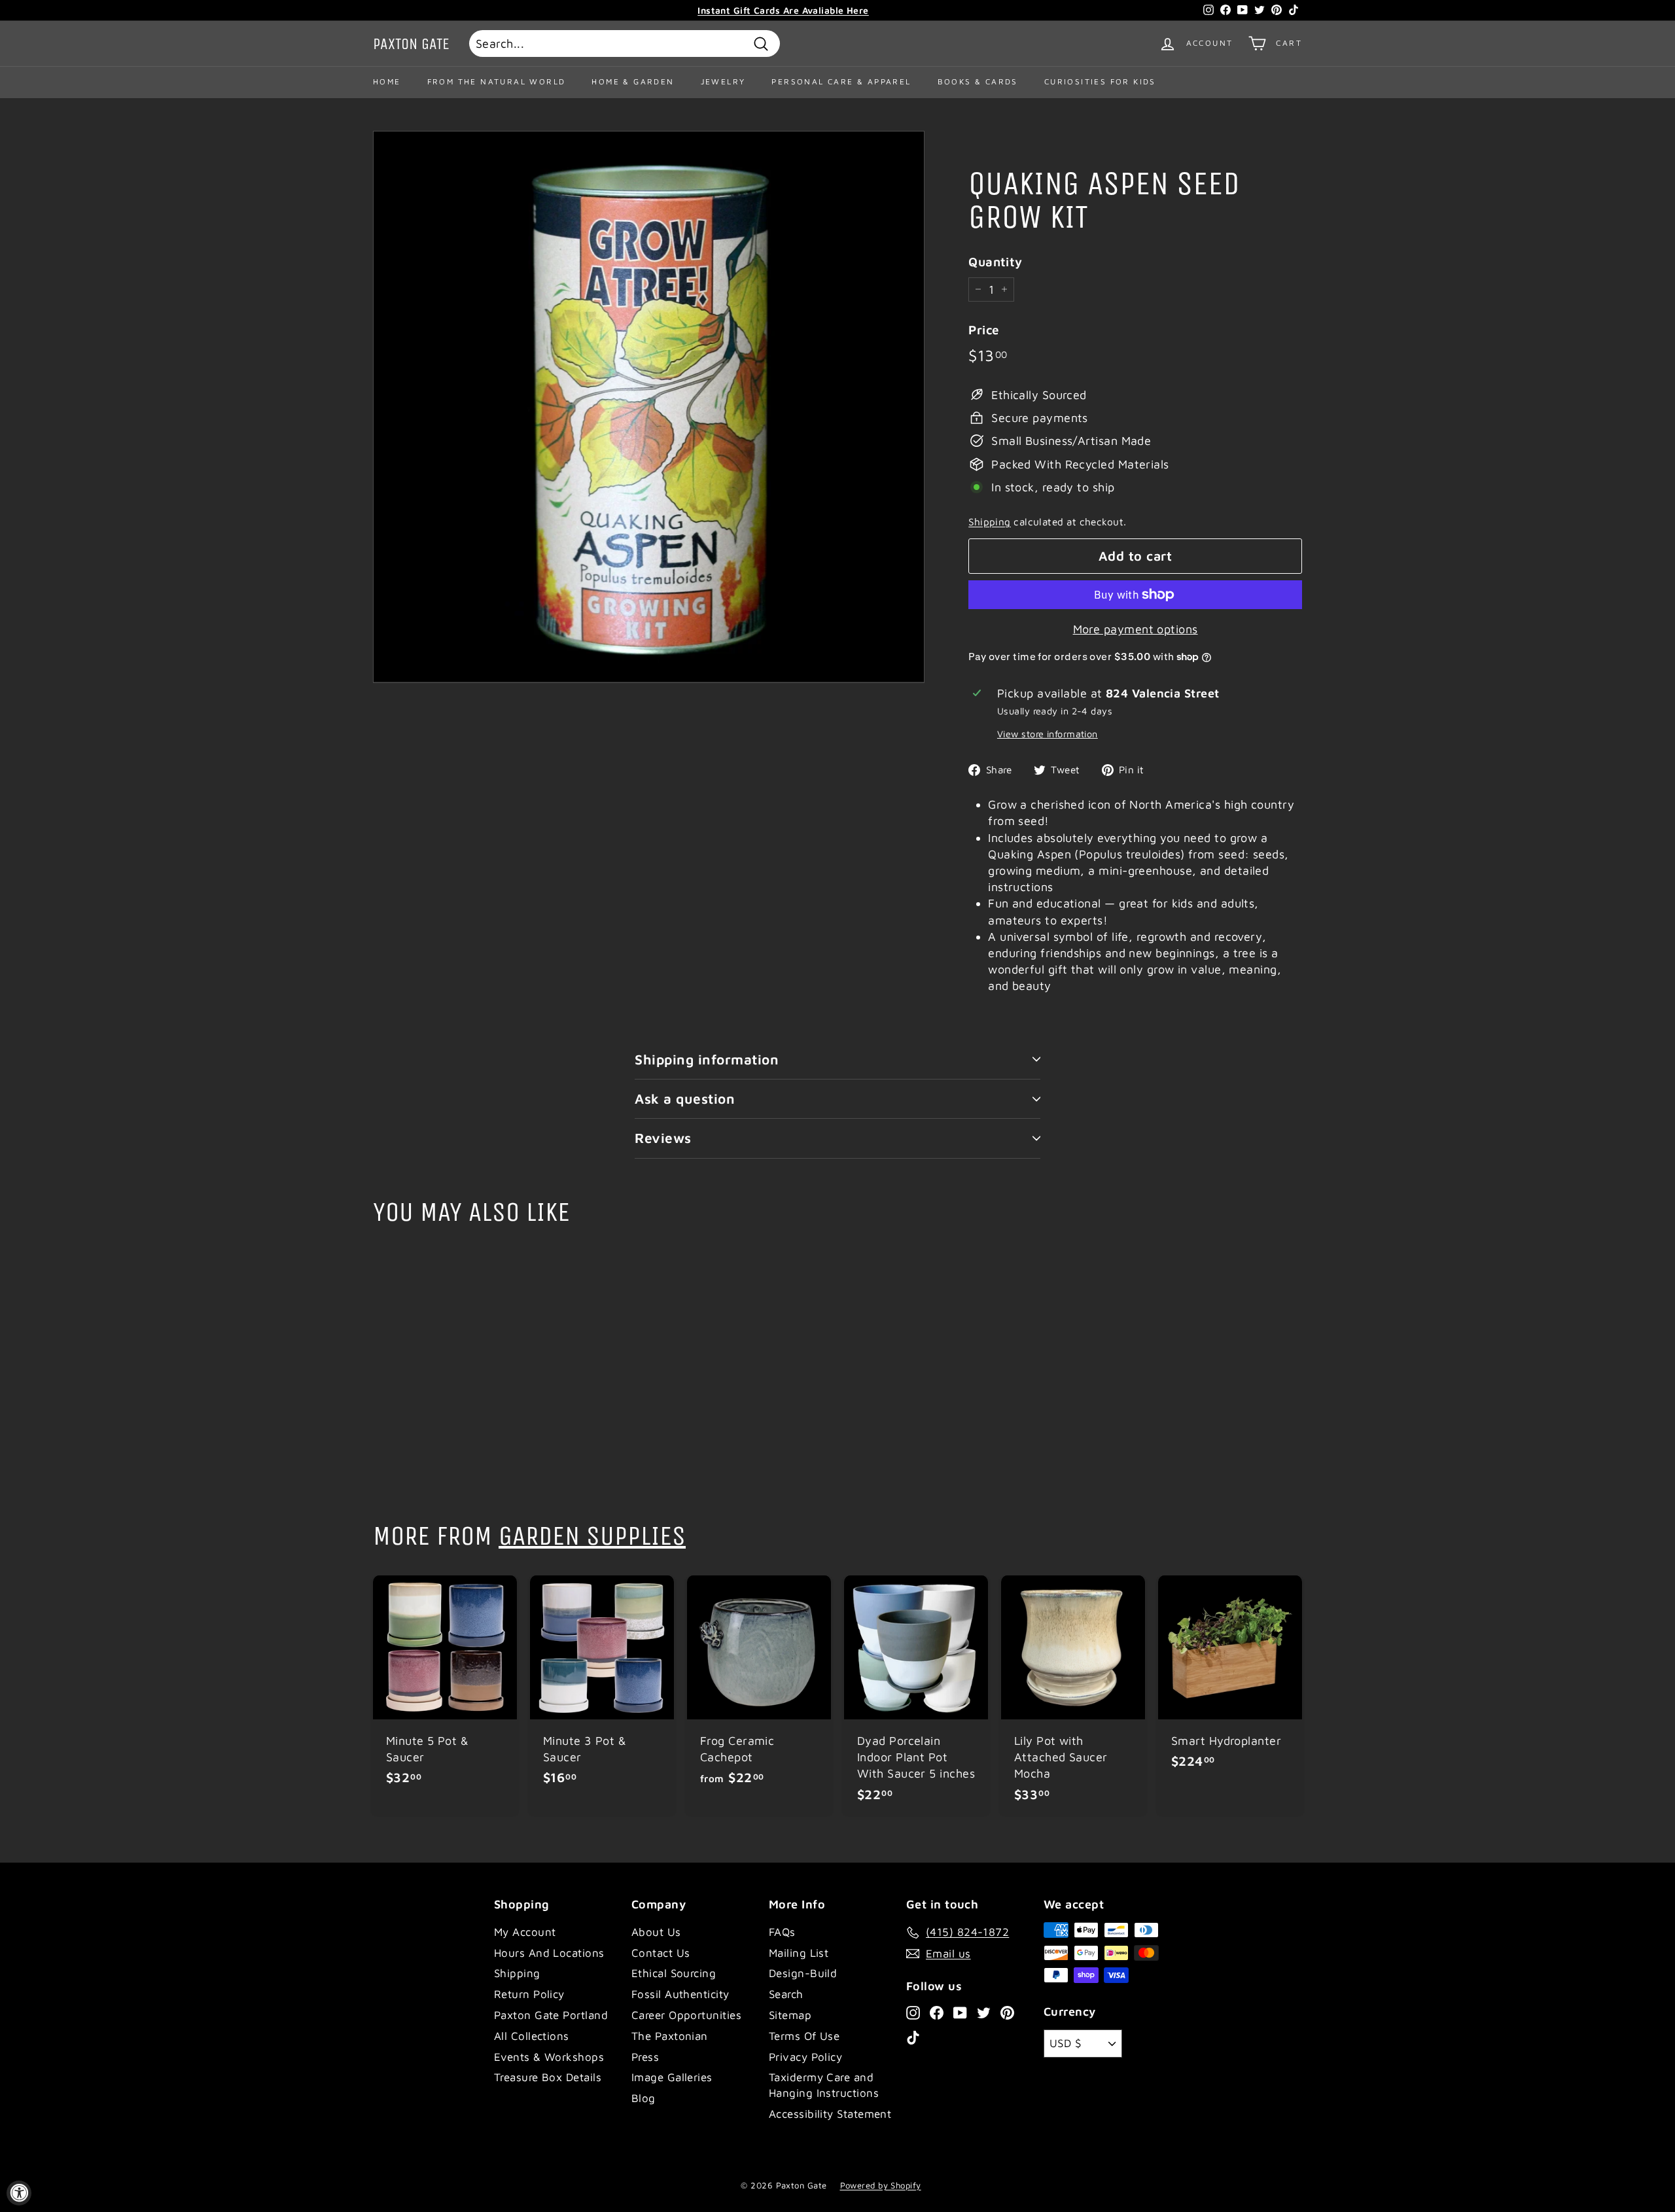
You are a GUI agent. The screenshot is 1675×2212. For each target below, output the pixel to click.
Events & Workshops (549, 2057)
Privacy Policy (805, 2057)
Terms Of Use (804, 2036)
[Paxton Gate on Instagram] (913, 2012)
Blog (644, 2098)
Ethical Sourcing (674, 1973)
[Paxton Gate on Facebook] (937, 2012)
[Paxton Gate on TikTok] (913, 2037)
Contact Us (661, 1953)
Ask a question (685, 1098)
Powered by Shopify (881, 2185)
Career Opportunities (686, 2015)
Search (786, 1994)
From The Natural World (497, 81)
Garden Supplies (592, 1536)
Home (387, 81)
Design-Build (803, 1973)
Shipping (990, 521)
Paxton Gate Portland (551, 2015)
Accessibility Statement (830, 2114)
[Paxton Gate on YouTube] (960, 2012)
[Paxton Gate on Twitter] (984, 2012)
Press (645, 2057)
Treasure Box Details (548, 2077)
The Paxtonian (670, 2036)
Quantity (996, 262)
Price (984, 330)
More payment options (1136, 629)
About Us (656, 1932)
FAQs (782, 1932)
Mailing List (799, 1953)
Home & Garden (633, 81)
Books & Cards (978, 81)
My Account (525, 1932)
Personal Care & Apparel (841, 81)
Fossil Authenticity (680, 1994)
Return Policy (529, 1994)
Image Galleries (672, 2077)
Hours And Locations (549, 1953)
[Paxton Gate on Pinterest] (1007, 2012)
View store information (1048, 734)
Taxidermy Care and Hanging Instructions (824, 2085)
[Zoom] (649, 407)
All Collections (532, 2036)
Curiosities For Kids (1100, 81)
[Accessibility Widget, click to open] (19, 2193)
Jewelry (723, 81)
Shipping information (707, 1059)
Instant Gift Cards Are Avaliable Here (783, 10)
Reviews (663, 1138)
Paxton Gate (411, 44)
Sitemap (790, 2015)
